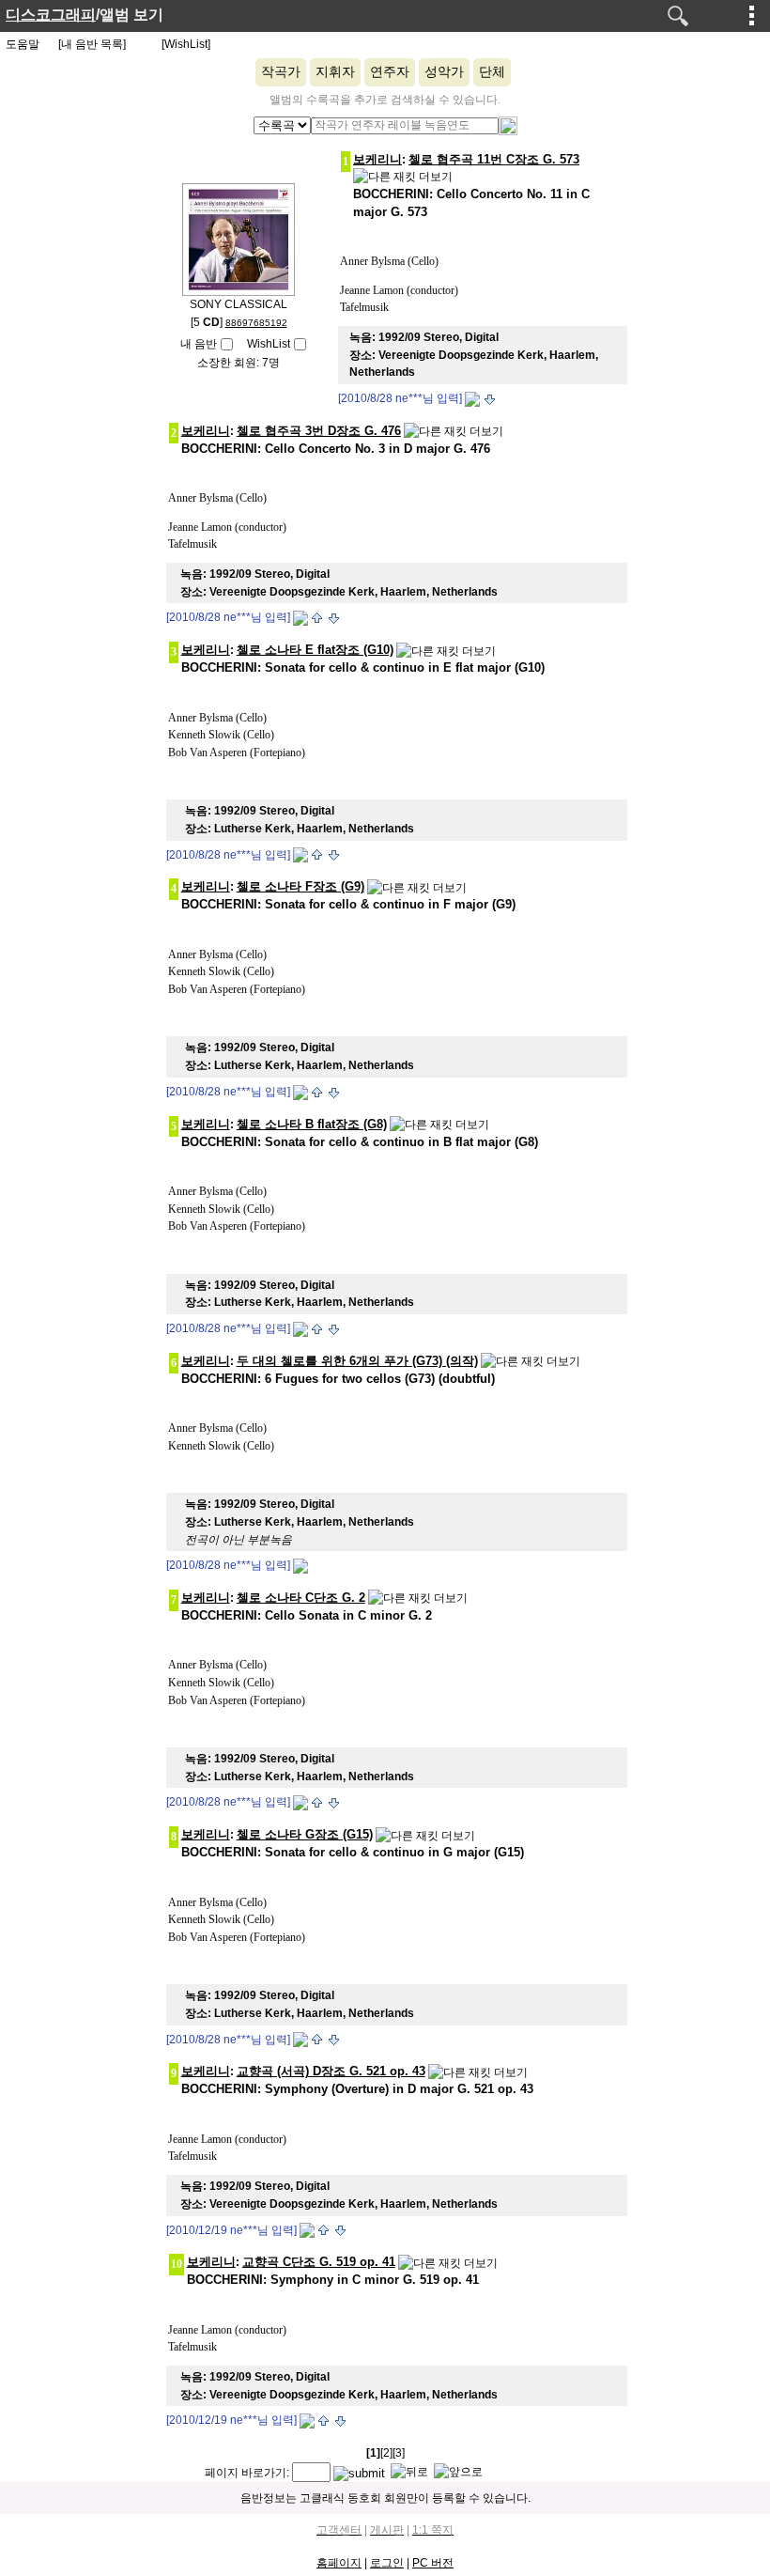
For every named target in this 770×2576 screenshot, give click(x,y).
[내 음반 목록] (92, 44)
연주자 (390, 72)
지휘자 (335, 72)
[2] (386, 2453)
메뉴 (752, 15)
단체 (492, 72)
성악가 (444, 72)
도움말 (23, 44)
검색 (678, 16)
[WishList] (186, 44)
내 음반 (199, 344)
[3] (399, 2453)
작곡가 (281, 72)
